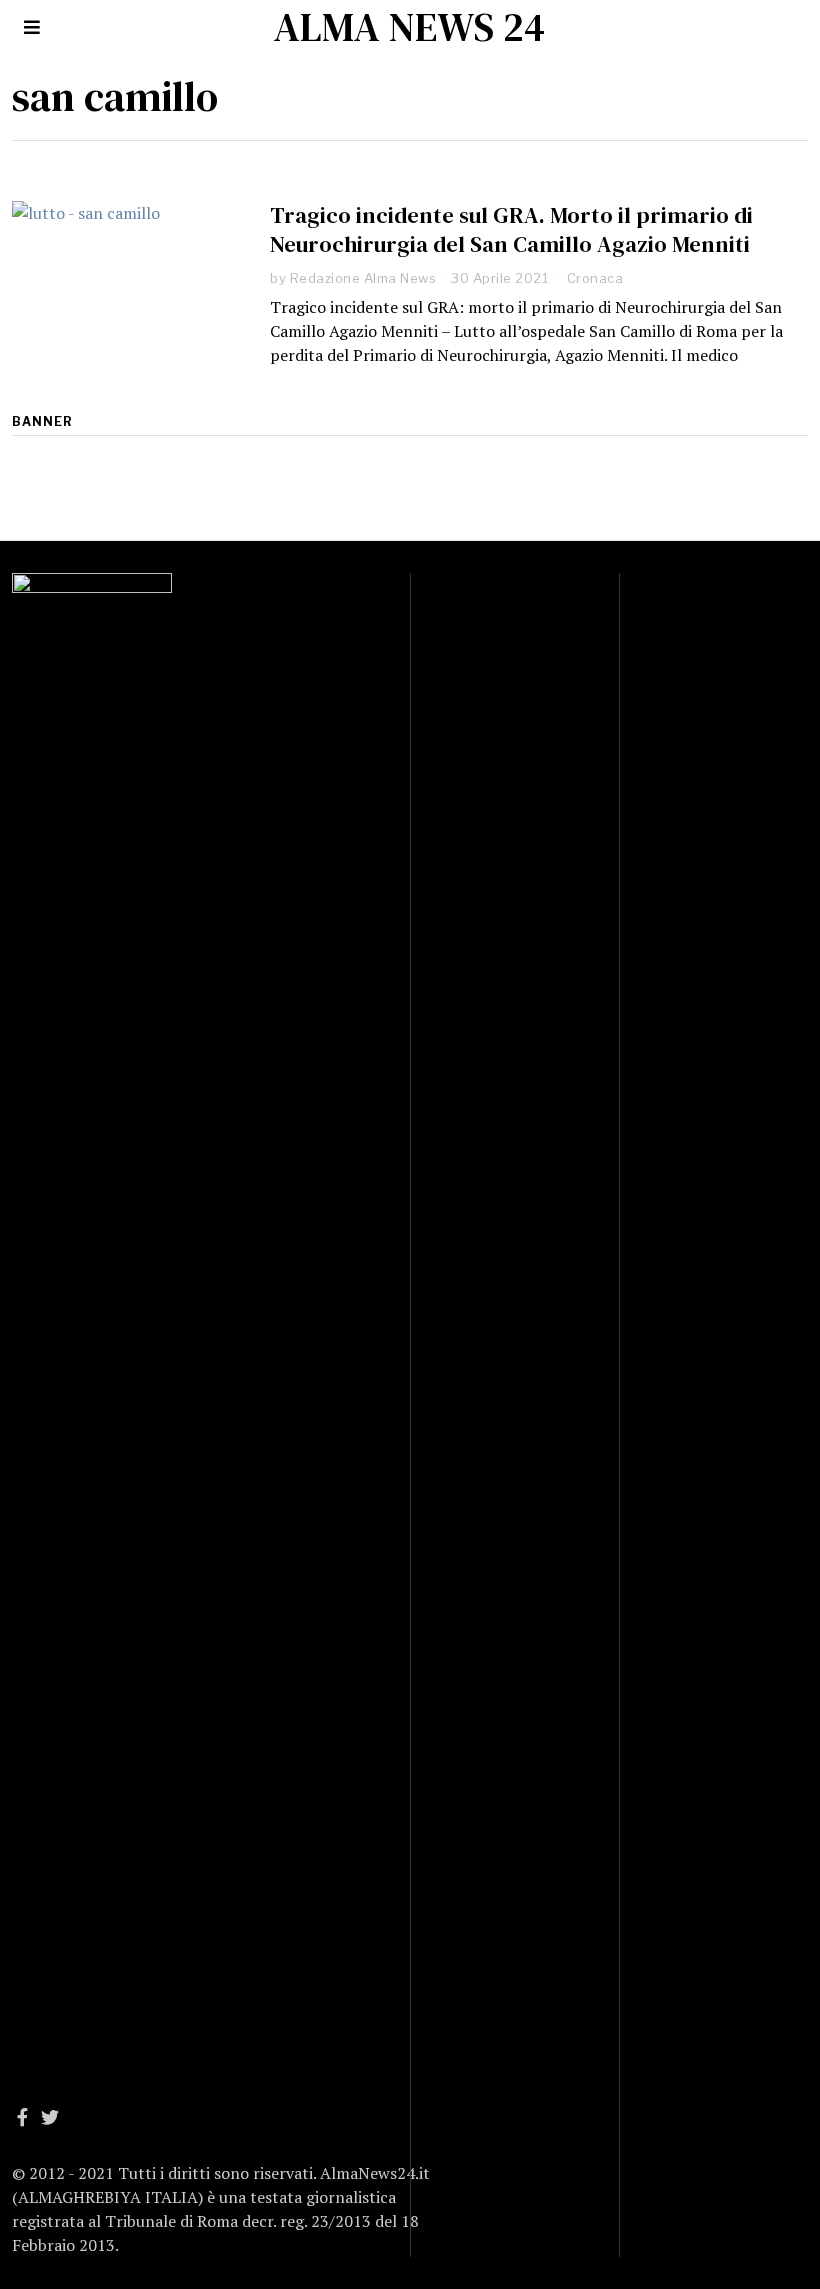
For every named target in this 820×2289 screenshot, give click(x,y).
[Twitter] (50, 2117)
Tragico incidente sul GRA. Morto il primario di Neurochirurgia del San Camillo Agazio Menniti (511, 230)
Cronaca (595, 278)
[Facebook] (22, 2117)
